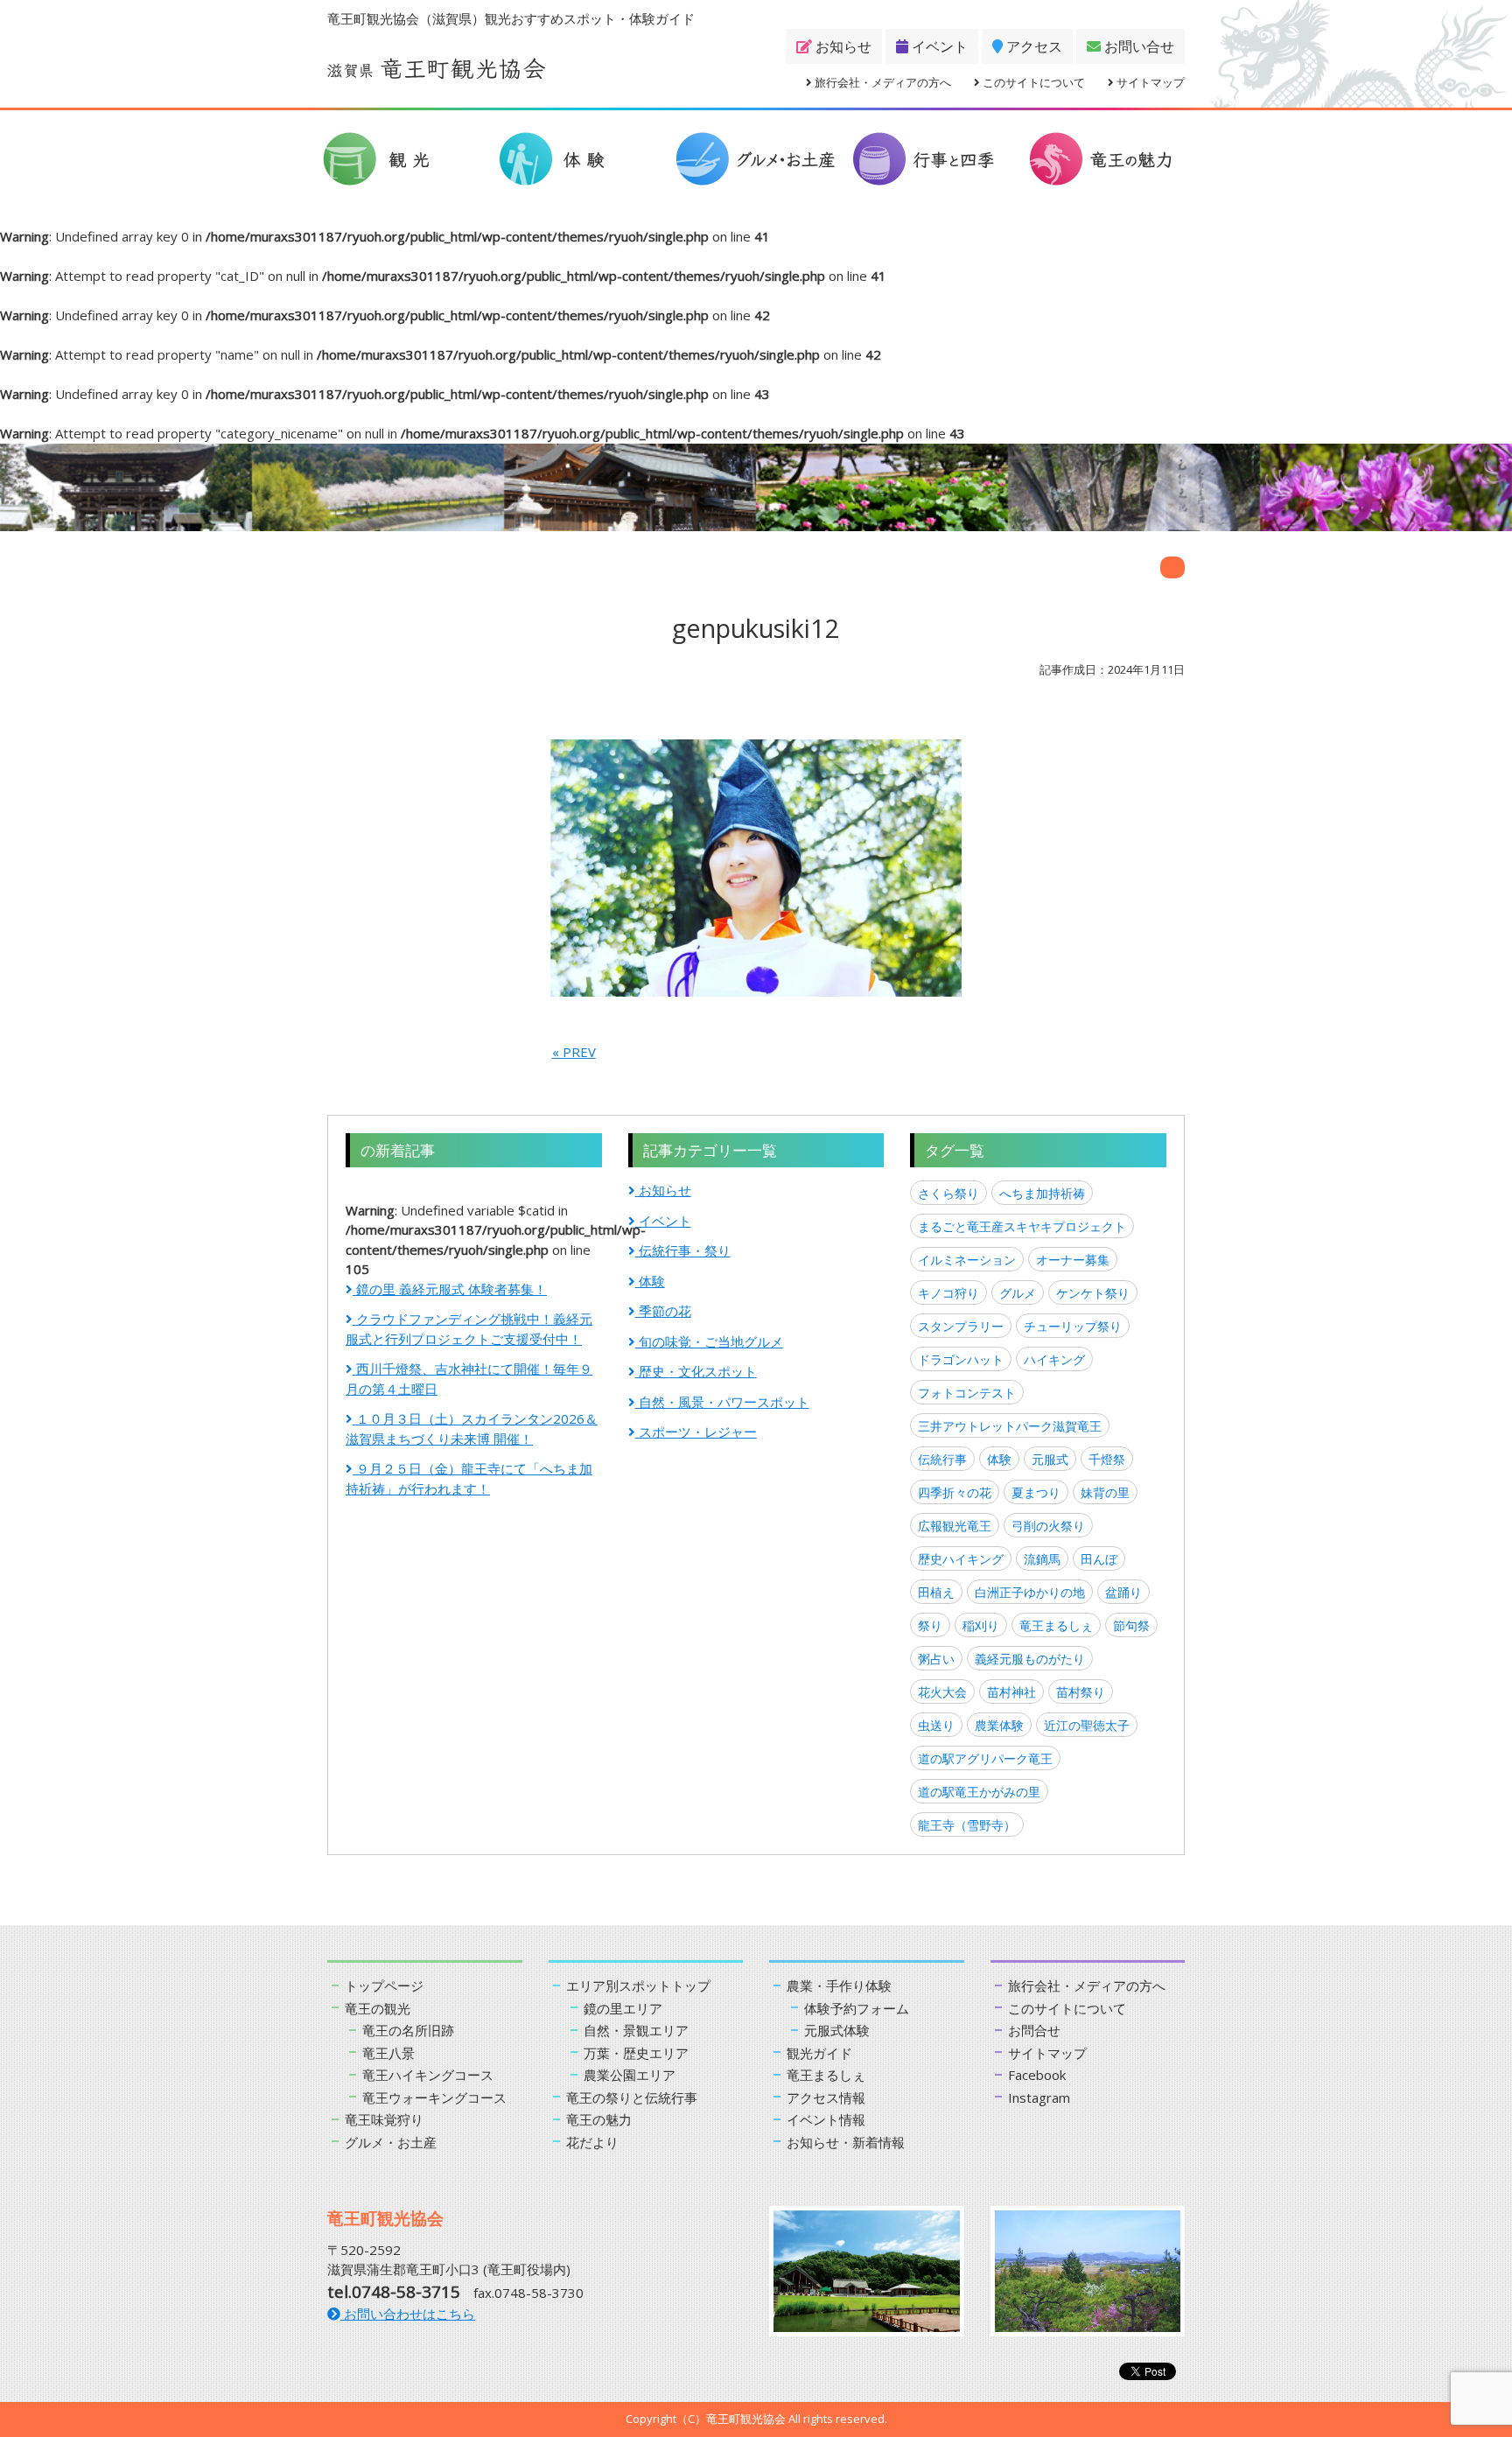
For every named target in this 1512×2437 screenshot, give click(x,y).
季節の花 (663, 1311)
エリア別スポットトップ (638, 1985)
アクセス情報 (826, 2097)
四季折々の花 (955, 1492)
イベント (938, 46)
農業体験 (999, 1725)
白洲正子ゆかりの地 (1030, 1592)
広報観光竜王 (955, 1526)
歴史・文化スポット (696, 1371)
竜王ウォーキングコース (434, 2097)
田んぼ (1099, 1559)
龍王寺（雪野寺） (967, 1825)
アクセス (1032, 46)
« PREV (574, 1052)
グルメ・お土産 (391, 2142)
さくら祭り (948, 1193)
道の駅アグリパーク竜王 (985, 1758)
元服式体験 (837, 2030)
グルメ (1018, 1293)
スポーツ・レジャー (696, 1432)
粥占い (936, 1659)
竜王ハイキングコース (428, 2075)
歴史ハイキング (961, 1559)
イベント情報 (826, 2119)
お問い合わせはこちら (408, 2314)
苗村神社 (1011, 1692)
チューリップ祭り (1073, 1326)
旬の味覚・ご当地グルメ (709, 1341)
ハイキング (1054, 1359)
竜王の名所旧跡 (408, 2030)
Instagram (1039, 2097)
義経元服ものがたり (1030, 1659)
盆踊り (1123, 1592)
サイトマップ (1149, 82)
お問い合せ (1137, 46)
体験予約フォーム (857, 2008)
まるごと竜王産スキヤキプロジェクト (1022, 1226)
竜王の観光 (378, 2008)
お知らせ (842, 46)
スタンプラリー (961, 1326)
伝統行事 (942, 1459)
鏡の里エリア (623, 2008)
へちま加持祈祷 (1042, 1193)
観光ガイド (819, 2053)
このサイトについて (1032, 82)
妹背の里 (1105, 1492)
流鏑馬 (1042, 1559)
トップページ (384, 1985)
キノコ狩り (948, 1293)
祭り (930, 1625)
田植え (936, 1592)
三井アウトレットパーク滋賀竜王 (1010, 1426)
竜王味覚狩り (384, 2119)
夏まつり (1036, 1492)
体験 (650, 1281)
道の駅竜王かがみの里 (979, 1792)
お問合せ (1034, 2030)
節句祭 (1131, 1625)
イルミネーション (967, 1260)
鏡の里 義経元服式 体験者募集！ (450, 1289)
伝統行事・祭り (683, 1250)
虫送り (936, 1725)
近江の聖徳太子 (1087, 1725)
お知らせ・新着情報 (846, 2142)
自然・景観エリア (636, 2030)
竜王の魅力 (599, 2119)
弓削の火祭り (1048, 1526)
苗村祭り (1081, 1692)
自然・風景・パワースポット (722, 1402)
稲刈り (981, 1625)
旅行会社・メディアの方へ (882, 82)
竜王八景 (388, 2053)
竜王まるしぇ (1056, 1625)
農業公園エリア (630, 2075)
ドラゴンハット (961, 1359)
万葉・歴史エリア (636, 2053)
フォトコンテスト (967, 1393)
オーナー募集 (1073, 1260)
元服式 (1050, 1459)
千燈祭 (1107, 1459)
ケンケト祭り (1093, 1293)
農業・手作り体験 (839, 1985)
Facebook (1037, 2075)
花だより (592, 2142)
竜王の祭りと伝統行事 (632, 2097)
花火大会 (942, 1692)
